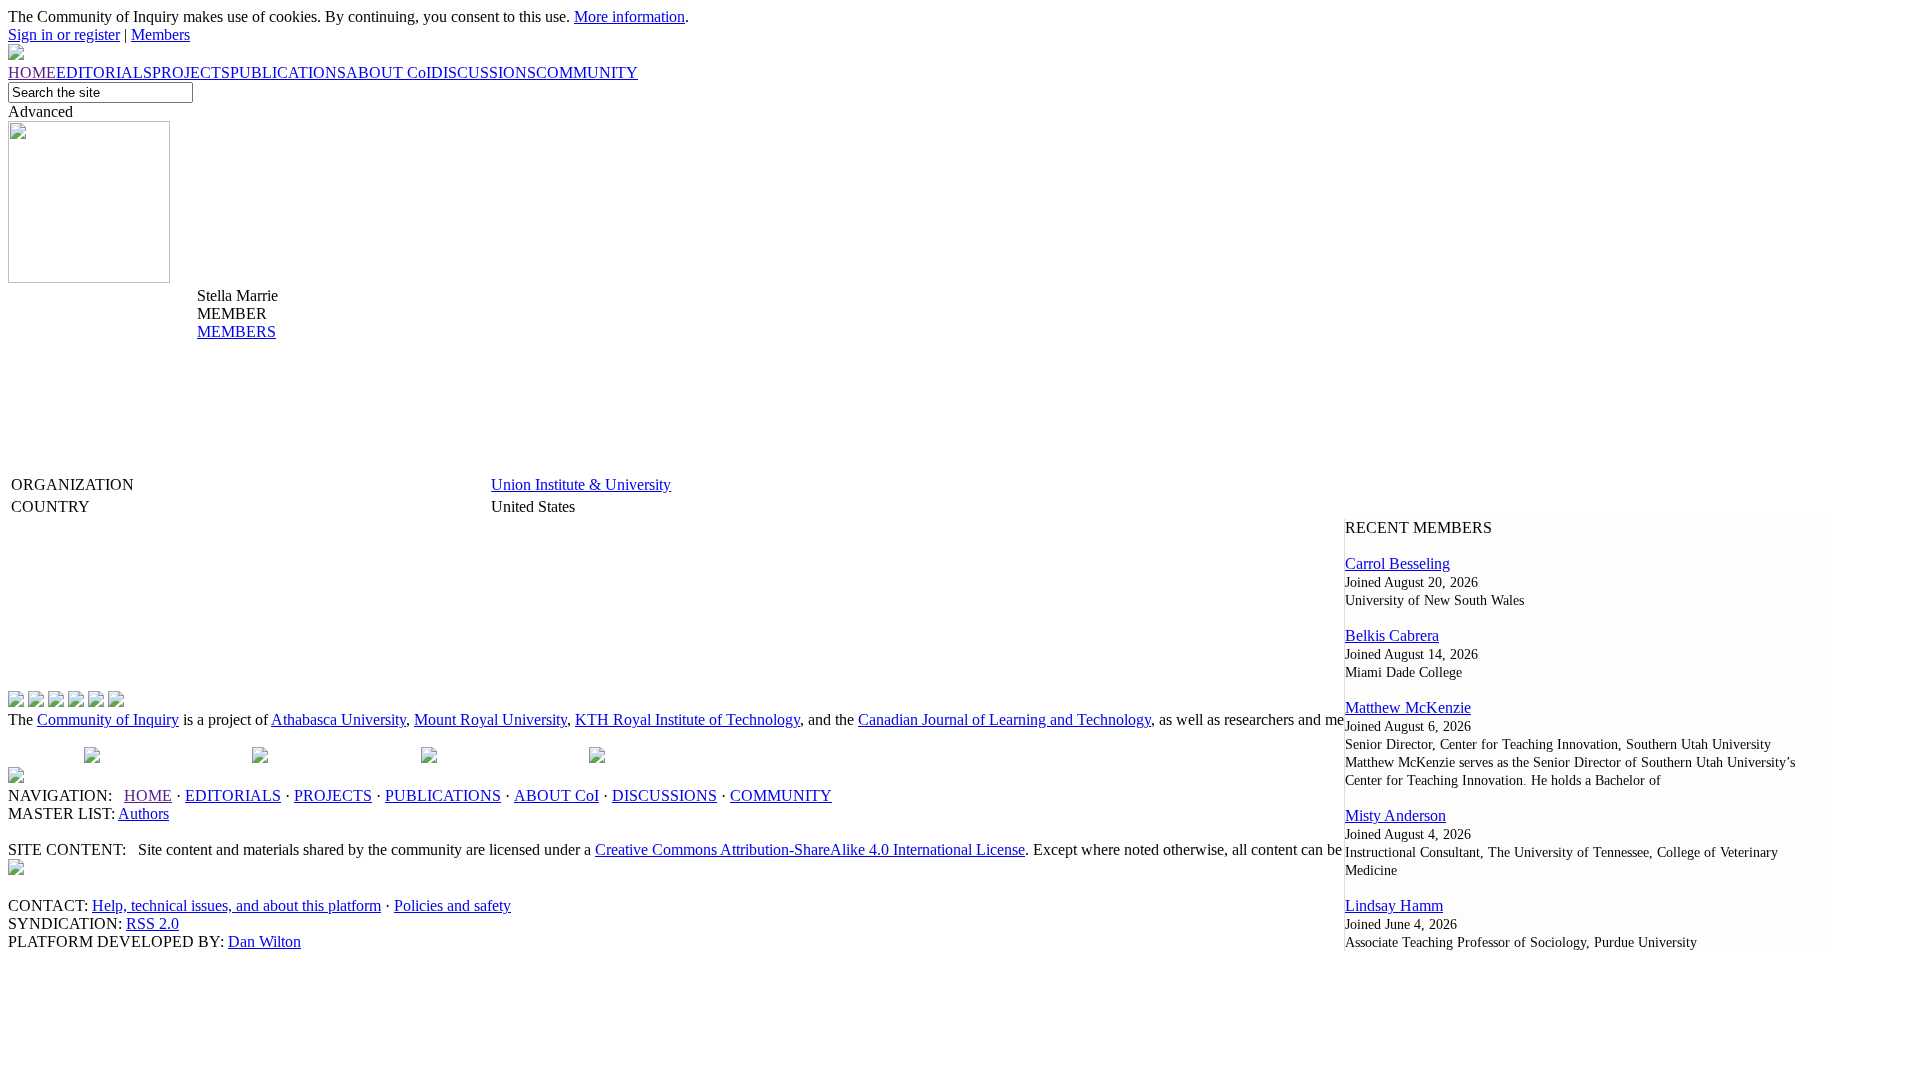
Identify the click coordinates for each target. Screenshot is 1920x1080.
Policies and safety (452, 905)
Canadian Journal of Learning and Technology (1004, 719)
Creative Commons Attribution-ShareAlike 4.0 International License (810, 849)
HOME (148, 795)
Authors (143, 813)
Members (160, 34)
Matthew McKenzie (1408, 707)
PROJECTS (333, 795)
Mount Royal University (490, 719)
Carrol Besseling (1397, 563)
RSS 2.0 (152, 923)
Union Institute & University (581, 484)
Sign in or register (64, 34)
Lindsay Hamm (1394, 905)
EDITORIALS (233, 795)
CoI (556, 795)
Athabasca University (338, 719)
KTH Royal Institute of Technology (687, 719)
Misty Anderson (1395, 815)
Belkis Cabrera (1392, 635)
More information (629, 16)
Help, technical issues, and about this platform (236, 905)
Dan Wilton (264, 941)
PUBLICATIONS (443, 795)
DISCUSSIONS (664, 795)
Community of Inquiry (108, 719)
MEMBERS (236, 331)
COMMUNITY (781, 795)
